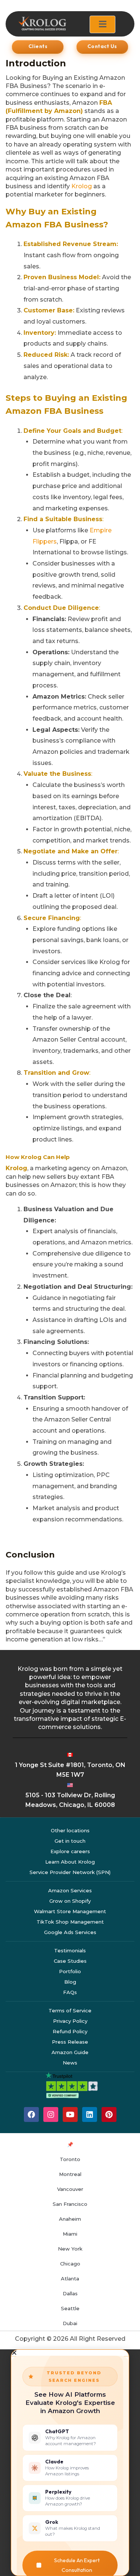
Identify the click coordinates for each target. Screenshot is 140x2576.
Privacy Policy (70, 2021)
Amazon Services (70, 1890)
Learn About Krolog (70, 1862)
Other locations (70, 1830)
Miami (70, 2234)
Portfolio (70, 1971)
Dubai (70, 2323)
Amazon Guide (70, 2052)
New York (70, 2249)
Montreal (70, 2174)
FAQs (70, 1992)
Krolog (82, 186)
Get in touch (70, 1841)
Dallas (70, 2293)
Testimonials (70, 1950)
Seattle (70, 2308)
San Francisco (70, 2204)
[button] (70, 2353)
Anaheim (70, 2219)
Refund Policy (70, 2031)
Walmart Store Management (70, 1911)
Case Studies (70, 1961)
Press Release (70, 2042)
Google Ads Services (70, 1932)
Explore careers (70, 1851)
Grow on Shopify (70, 1901)
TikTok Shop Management (70, 1922)
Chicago (70, 2264)
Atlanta (70, 2279)
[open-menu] (102, 24)
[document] (70, 2463)
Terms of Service (70, 2010)
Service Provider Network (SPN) (70, 1872)
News (70, 2063)
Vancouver (70, 2189)
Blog (70, 1982)
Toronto (70, 2159)
